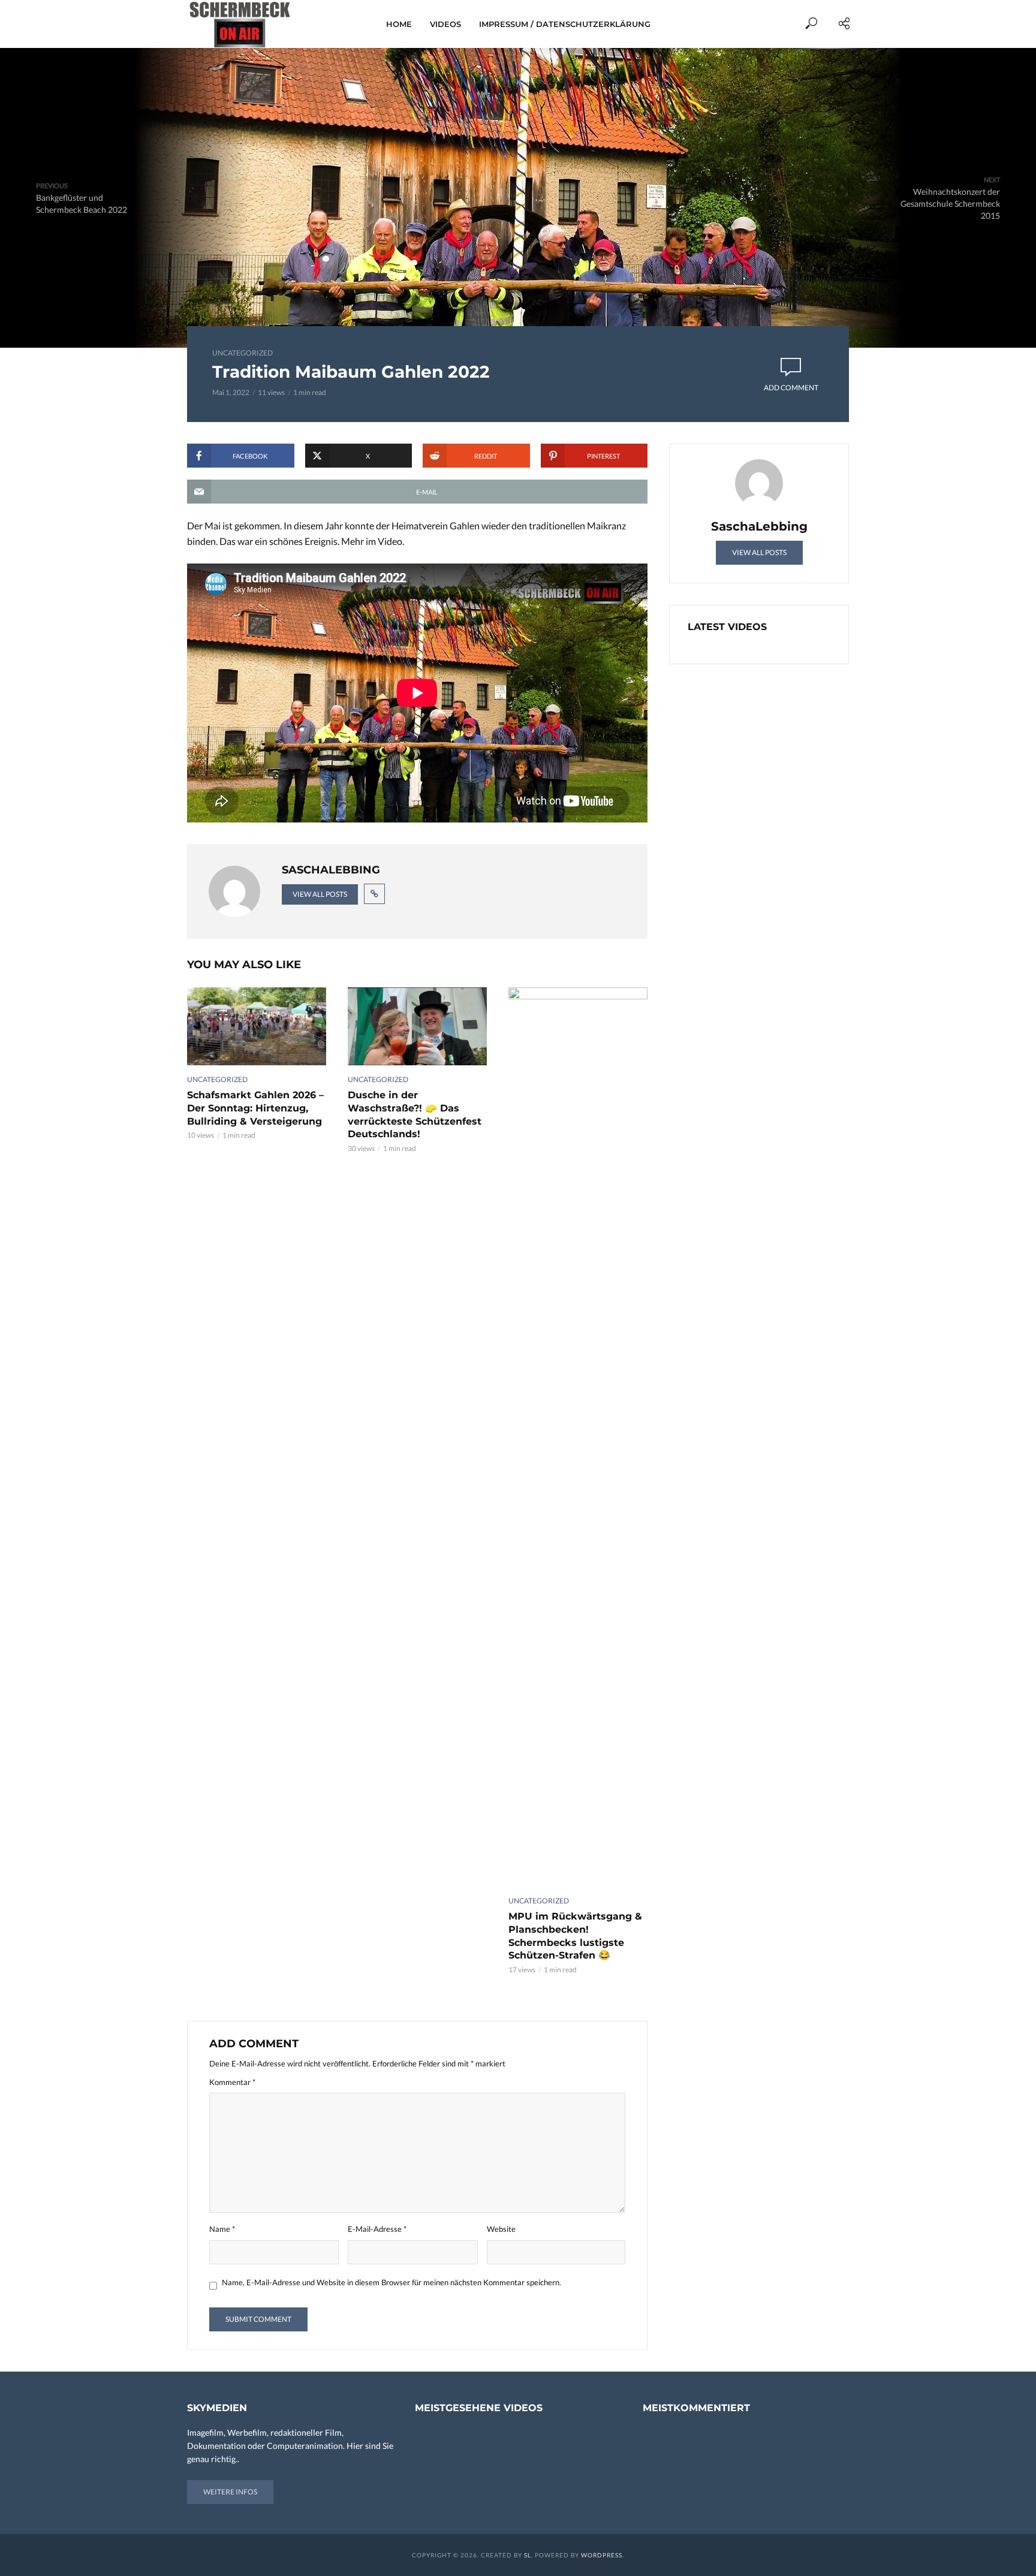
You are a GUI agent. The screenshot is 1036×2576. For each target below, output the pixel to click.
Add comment (791, 388)
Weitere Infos (230, 2492)
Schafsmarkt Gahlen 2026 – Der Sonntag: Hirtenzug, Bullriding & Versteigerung (255, 1108)
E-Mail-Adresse (377, 2229)
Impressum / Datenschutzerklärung (565, 24)
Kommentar (232, 2082)
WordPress (602, 2555)
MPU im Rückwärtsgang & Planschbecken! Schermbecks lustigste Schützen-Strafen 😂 (575, 1936)
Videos (445, 24)
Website (501, 2229)
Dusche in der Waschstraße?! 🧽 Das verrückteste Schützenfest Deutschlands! (415, 1114)
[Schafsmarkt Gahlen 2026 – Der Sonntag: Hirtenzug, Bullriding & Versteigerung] (257, 1026)
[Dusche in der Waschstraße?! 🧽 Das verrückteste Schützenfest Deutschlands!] (417, 1026)
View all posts (320, 894)
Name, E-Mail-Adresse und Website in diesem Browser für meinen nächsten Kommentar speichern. (391, 2282)
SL (528, 2555)
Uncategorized (243, 353)
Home (399, 24)
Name (222, 2229)
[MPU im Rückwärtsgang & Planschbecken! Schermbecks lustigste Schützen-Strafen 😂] (578, 1437)
